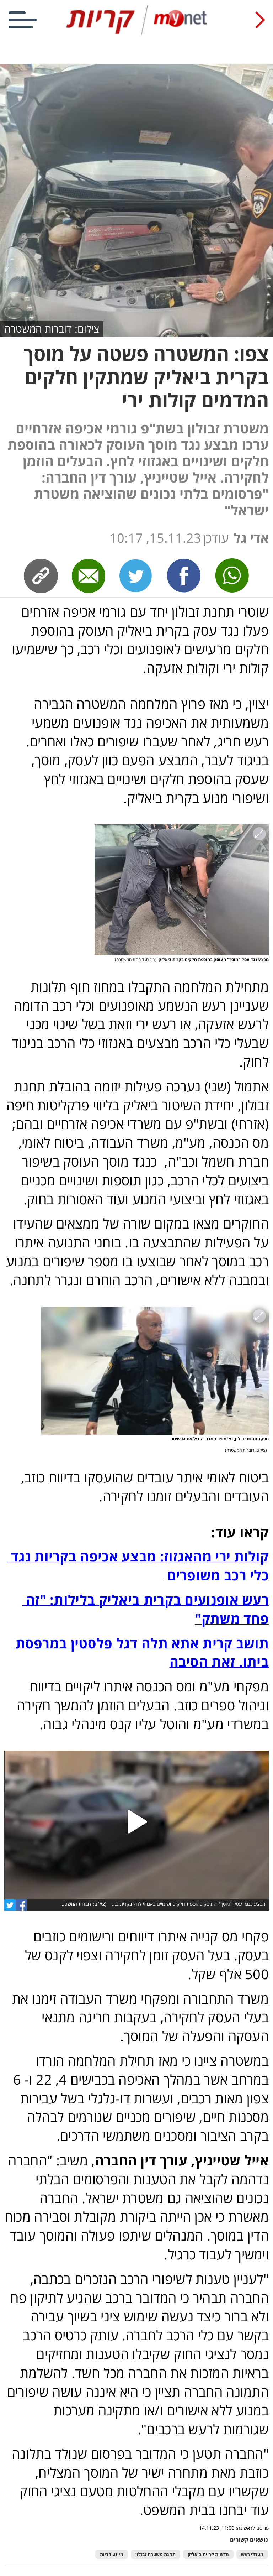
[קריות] (136, 33)
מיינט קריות (112, 2554)
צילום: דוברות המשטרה (52, 328)
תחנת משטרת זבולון (156, 2554)
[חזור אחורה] (260, 20)
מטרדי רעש (252, 2554)
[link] (21, 1905)
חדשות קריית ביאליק (208, 2554)
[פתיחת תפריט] (23, 20)
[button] (136, 1825)
